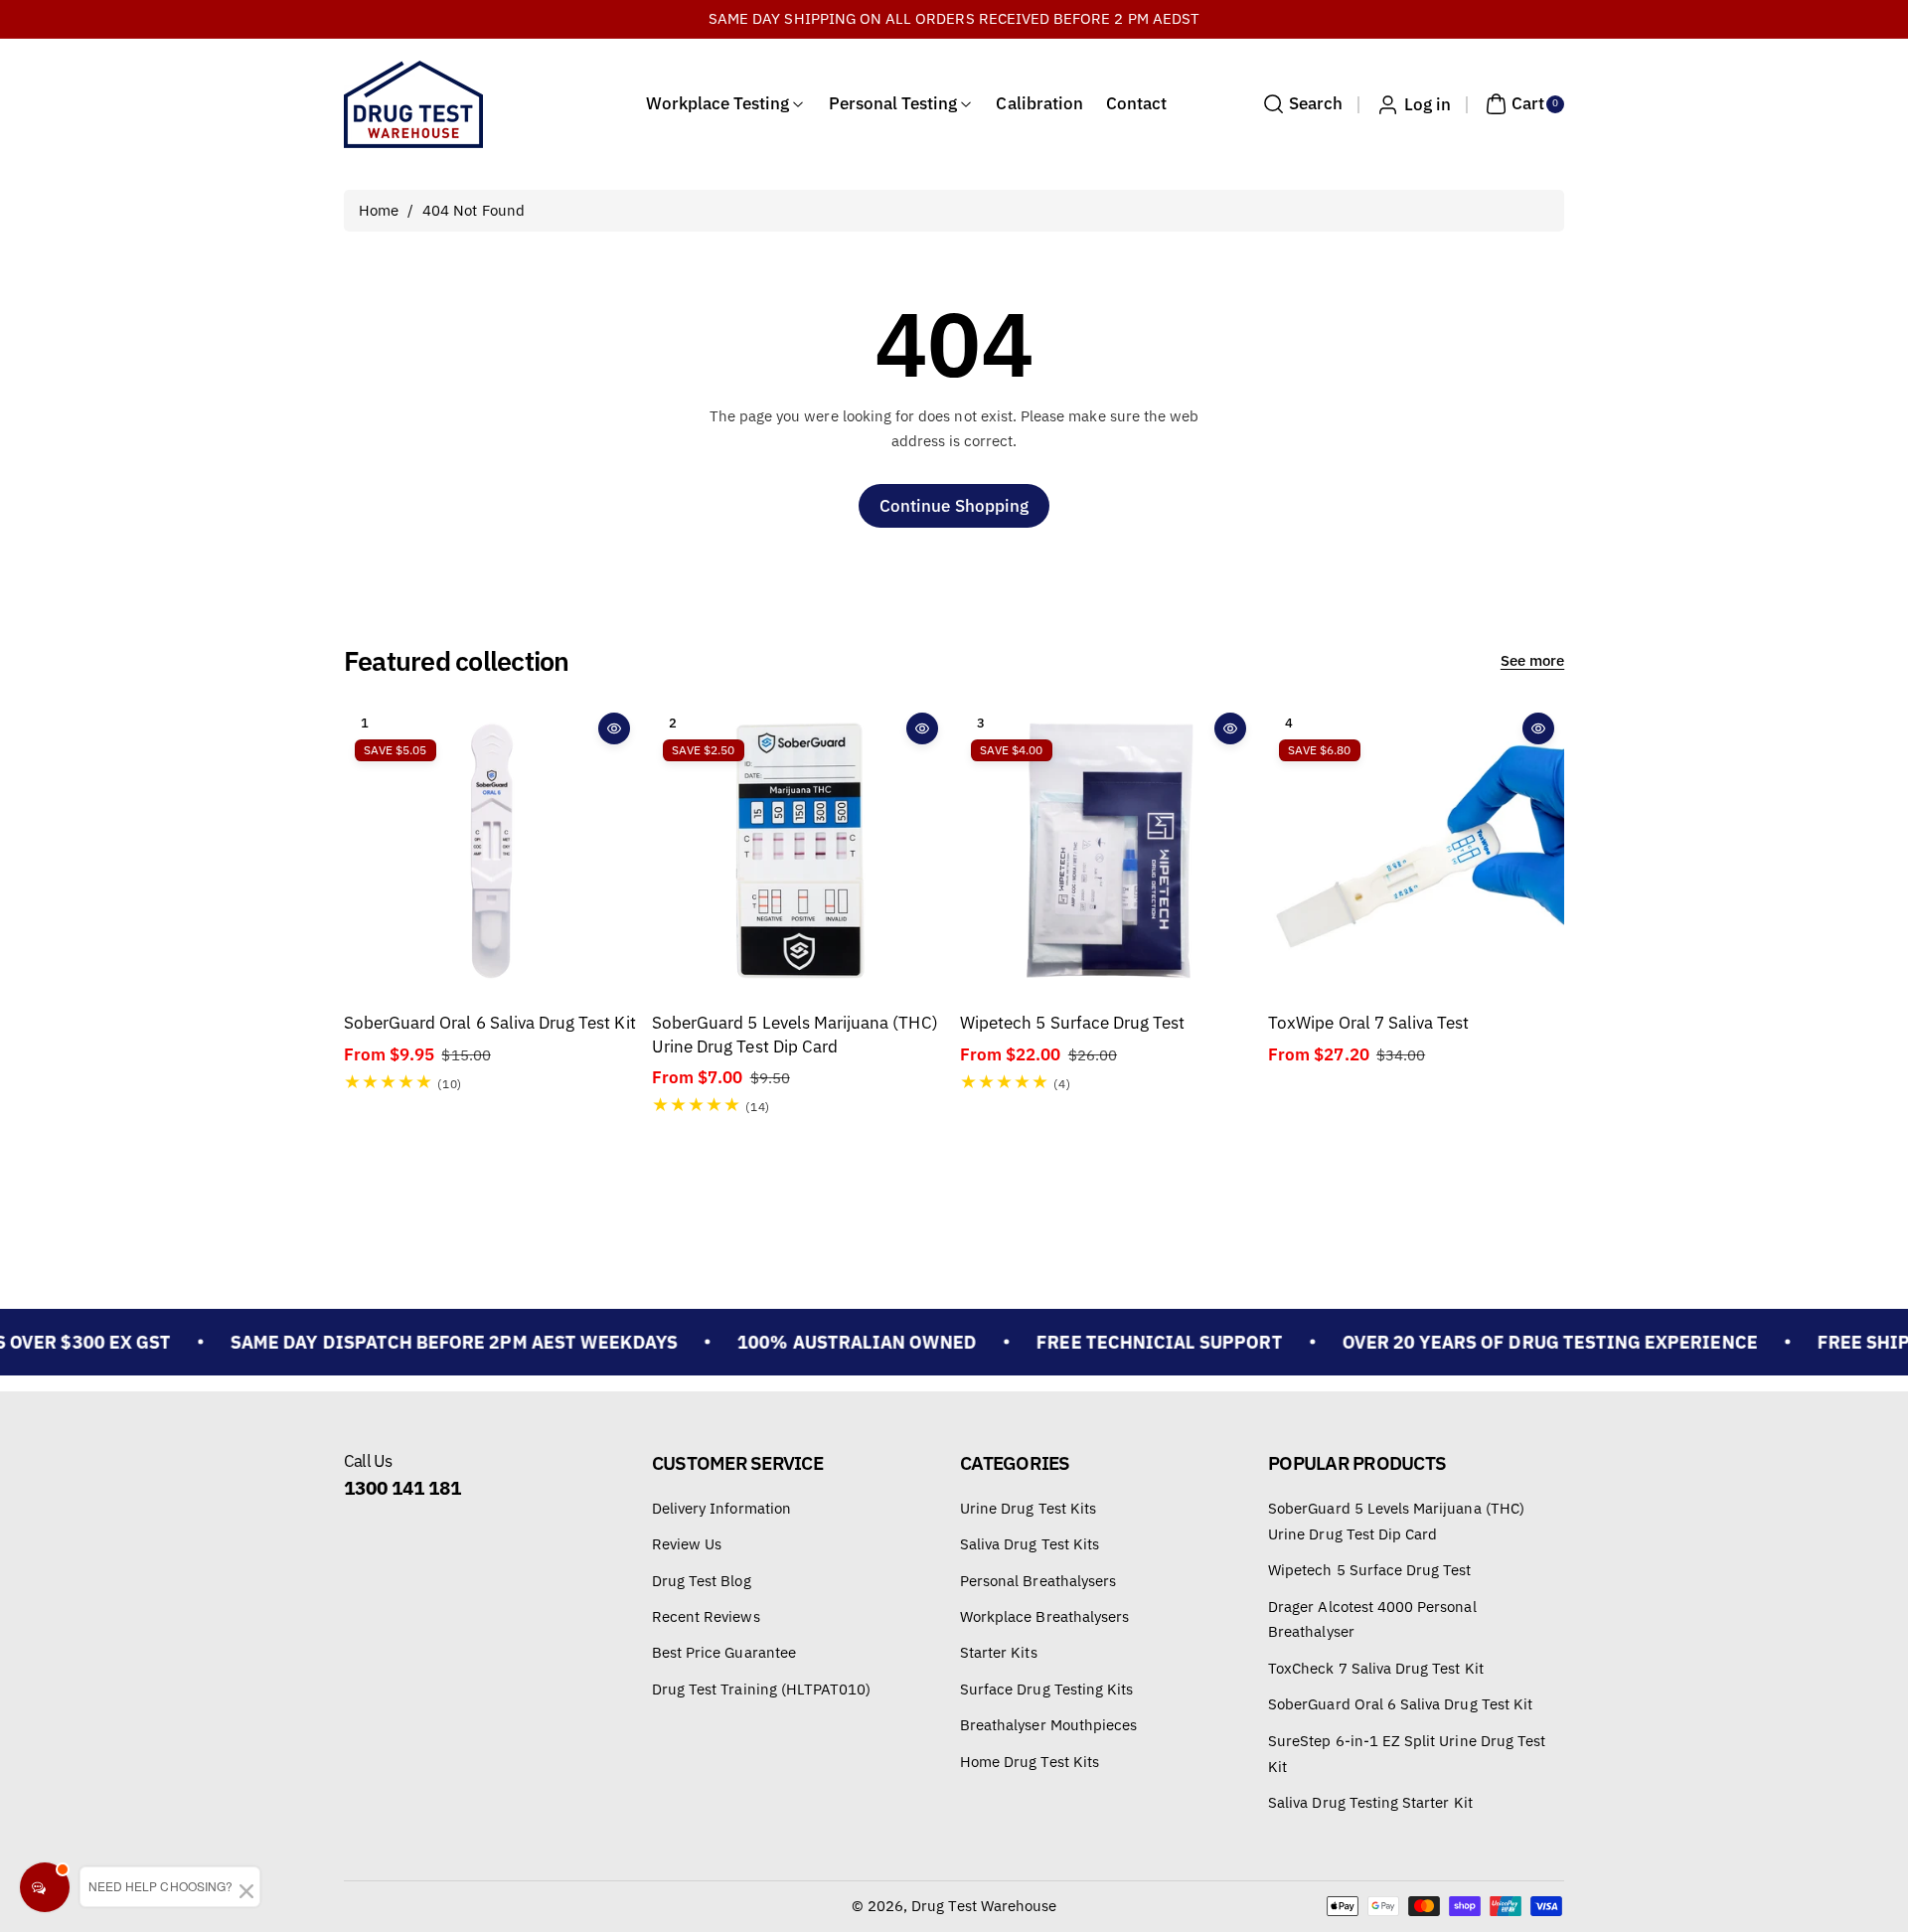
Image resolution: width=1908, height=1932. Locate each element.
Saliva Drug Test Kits (1030, 1544)
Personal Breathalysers (1038, 1581)
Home (379, 210)
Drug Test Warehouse (984, 1906)
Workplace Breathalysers (1044, 1616)
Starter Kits (999, 1653)
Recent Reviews (706, 1616)
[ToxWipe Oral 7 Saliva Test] (1416, 851)
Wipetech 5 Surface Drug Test (1072, 1023)
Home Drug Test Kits (1030, 1762)
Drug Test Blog (702, 1581)
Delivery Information (721, 1508)
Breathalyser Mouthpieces (1048, 1725)
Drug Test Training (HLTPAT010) (762, 1689)
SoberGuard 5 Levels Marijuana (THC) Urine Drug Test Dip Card (795, 1034)
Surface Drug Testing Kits (1046, 1689)
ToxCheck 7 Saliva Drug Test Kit (1376, 1668)
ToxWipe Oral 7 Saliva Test (1368, 1023)
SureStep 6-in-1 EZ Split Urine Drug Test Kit (1407, 1754)
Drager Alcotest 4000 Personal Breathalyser (1372, 1619)
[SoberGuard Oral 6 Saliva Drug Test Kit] (492, 851)
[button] (1300, 104)
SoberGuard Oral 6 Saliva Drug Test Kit (490, 1023)
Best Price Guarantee (724, 1653)
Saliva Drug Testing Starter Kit (1370, 1802)
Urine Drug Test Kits (1028, 1508)
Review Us (687, 1544)
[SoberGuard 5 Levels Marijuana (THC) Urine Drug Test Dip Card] (800, 851)
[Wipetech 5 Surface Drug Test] (1108, 851)
